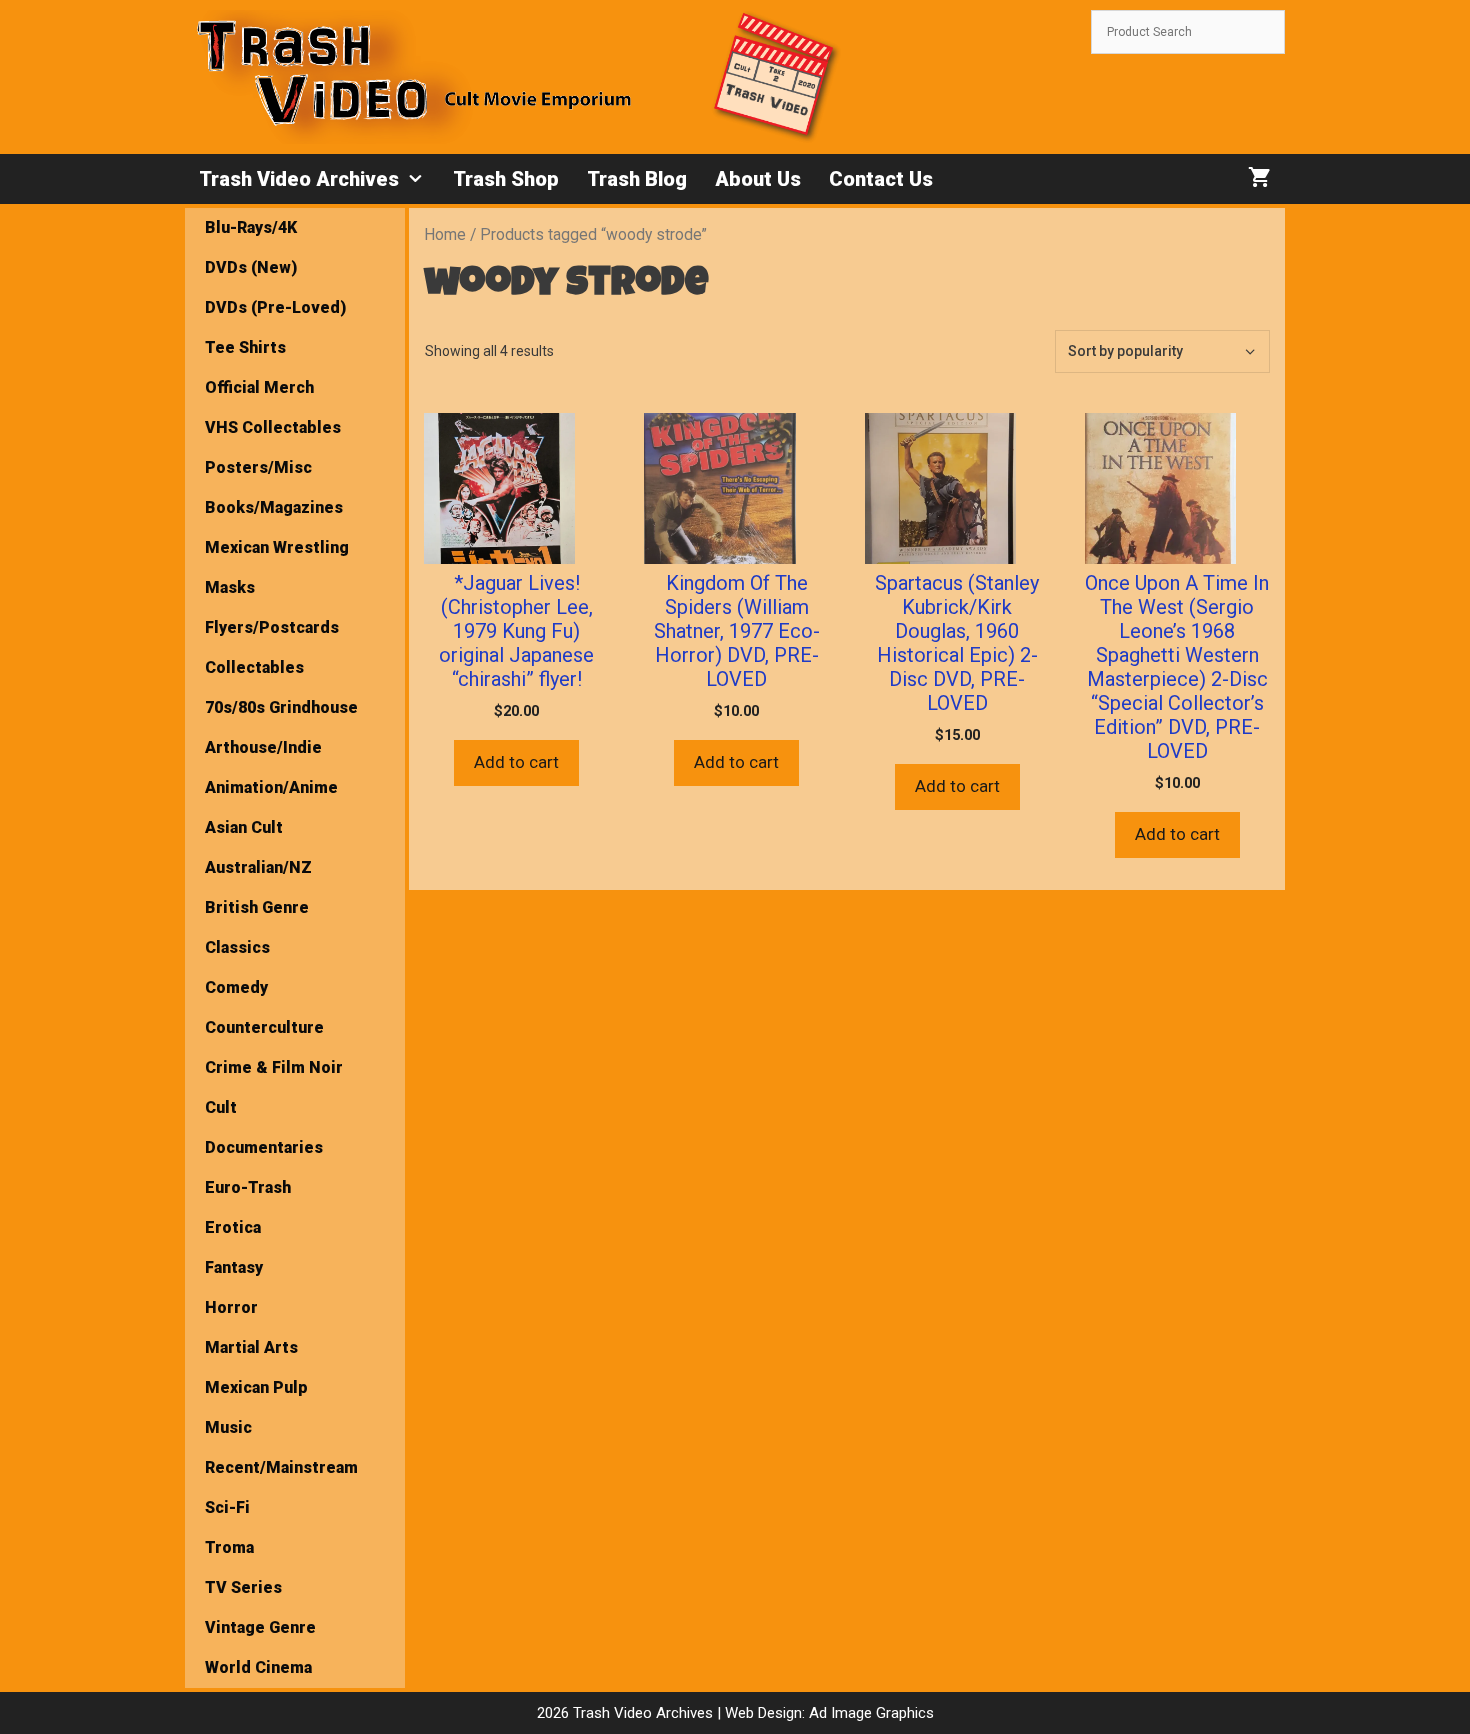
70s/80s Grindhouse (281, 707)
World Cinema (258, 1667)
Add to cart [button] (516, 762)
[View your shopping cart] (1259, 179)
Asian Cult (244, 827)
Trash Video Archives (299, 179)
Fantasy (234, 1267)
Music (228, 1427)
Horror (231, 1307)
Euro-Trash (248, 1187)
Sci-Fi (227, 1507)
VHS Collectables (273, 427)
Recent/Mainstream (281, 1467)
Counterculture (264, 1027)
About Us (758, 179)
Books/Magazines (274, 507)
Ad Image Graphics (869, 1713)
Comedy (236, 987)
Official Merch (259, 387)
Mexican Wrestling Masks (277, 567)
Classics (237, 947)
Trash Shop (506, 179)
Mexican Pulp (256, 1387)
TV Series (243, 1587)
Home (445, 234)
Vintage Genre (260, 1627)
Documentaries (264, 1147)
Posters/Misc (258, 467)
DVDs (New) (251, 267)
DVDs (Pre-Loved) (275, 307)
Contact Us (881, 179)
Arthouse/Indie (263, 747)
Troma (229, 1547)
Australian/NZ (258, 867)
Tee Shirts (245, 347)
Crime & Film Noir (274, 1067)
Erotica (233, 1227)
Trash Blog (637, 179)
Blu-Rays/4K (251, 227)
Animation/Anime (271, 787)
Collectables (254, 667)
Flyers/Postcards (272, 627)
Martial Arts (251, 1347)
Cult (221, 1107)
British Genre (257, 907)
